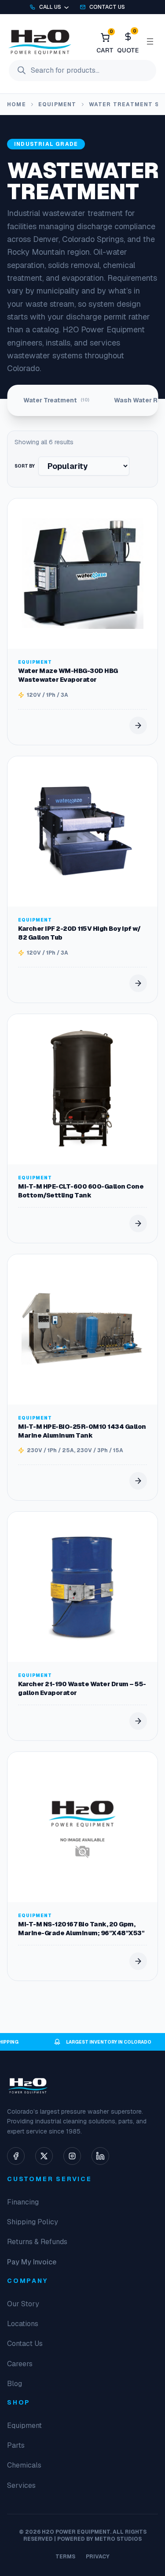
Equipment (57, 104)
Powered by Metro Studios (99, 2539)
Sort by (25, 466)
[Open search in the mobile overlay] (82, 71)
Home (16, 104)
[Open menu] (150, 41)
